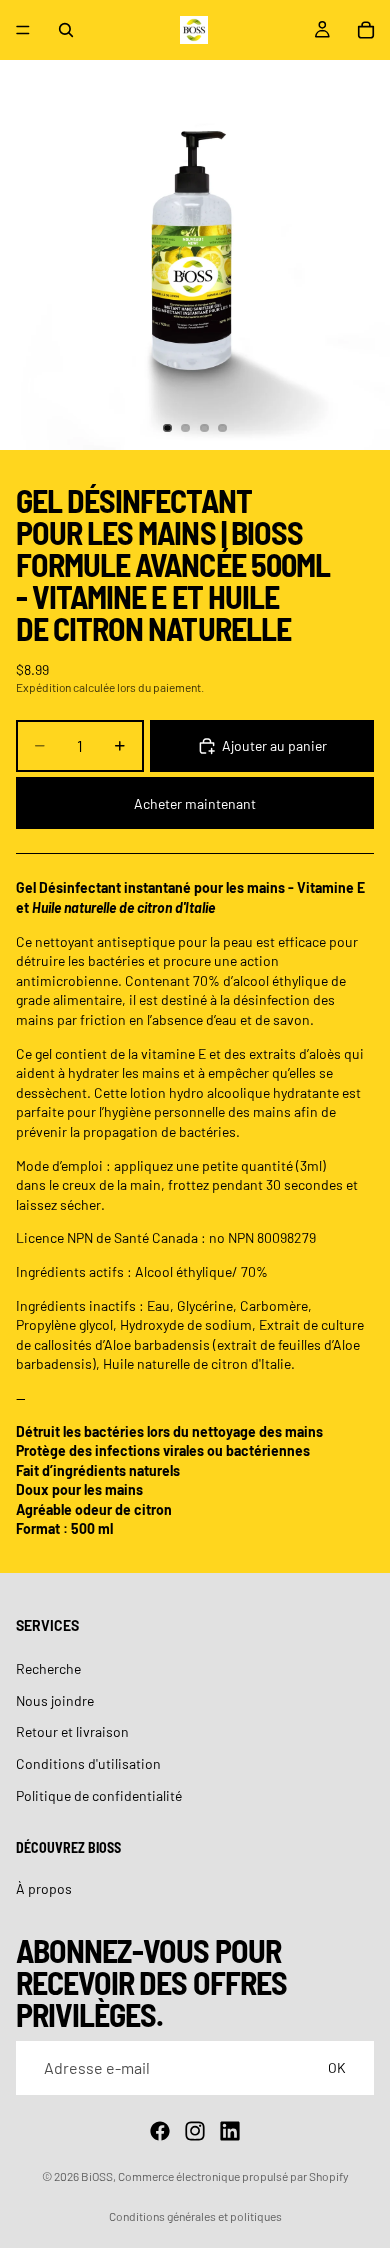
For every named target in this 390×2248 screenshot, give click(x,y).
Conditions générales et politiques (195, 2216)
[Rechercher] (66, 30)
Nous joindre (55, 1699)
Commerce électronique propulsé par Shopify (233, 2176)
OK (337, 2067)
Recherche (48, 1668)
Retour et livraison (72, 1731)
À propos (44, 1888)
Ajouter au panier (274, 745)
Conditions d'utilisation (88, 1763)
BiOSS (97, 2176)
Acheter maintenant (195, 803)
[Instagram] (195, 2131)
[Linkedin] (230, 2131)
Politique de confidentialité (99, 1794)
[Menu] (23, 30)
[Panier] (366, 30)
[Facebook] (160, 2131)
